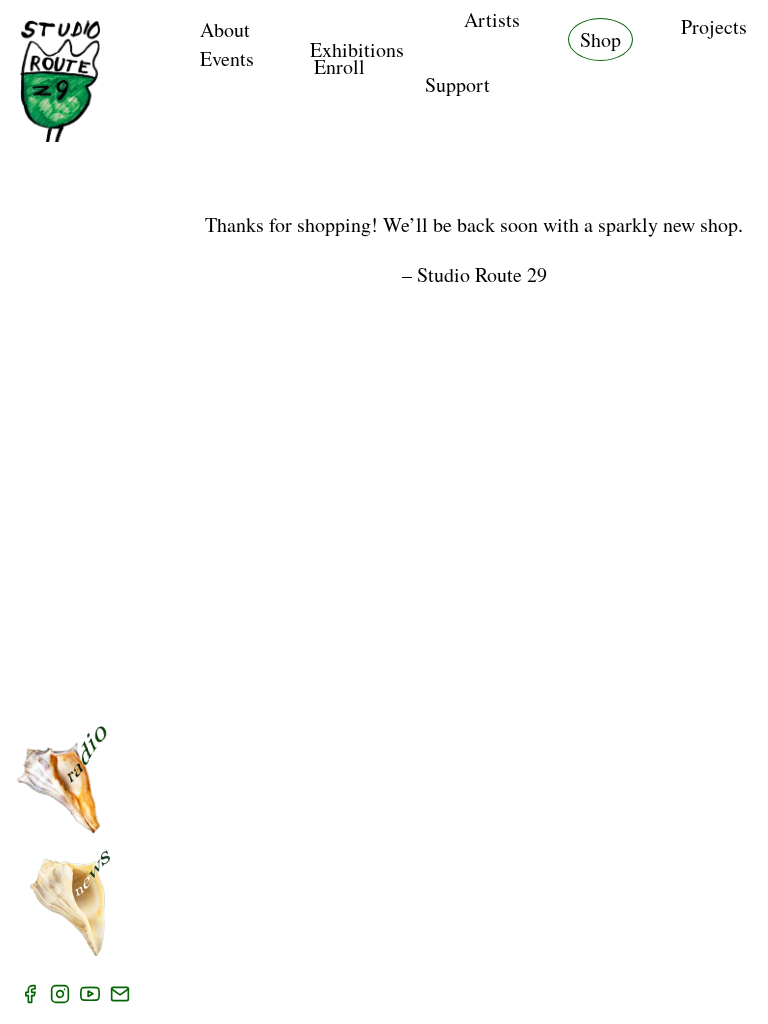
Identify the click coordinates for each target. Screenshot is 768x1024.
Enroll (339, 66)
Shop (600, 39)
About (225, 29)
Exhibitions (357, 49)
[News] (70, 903)
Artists (492, 19)
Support (457, 84)
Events (227, 58)
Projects (714, 26)
